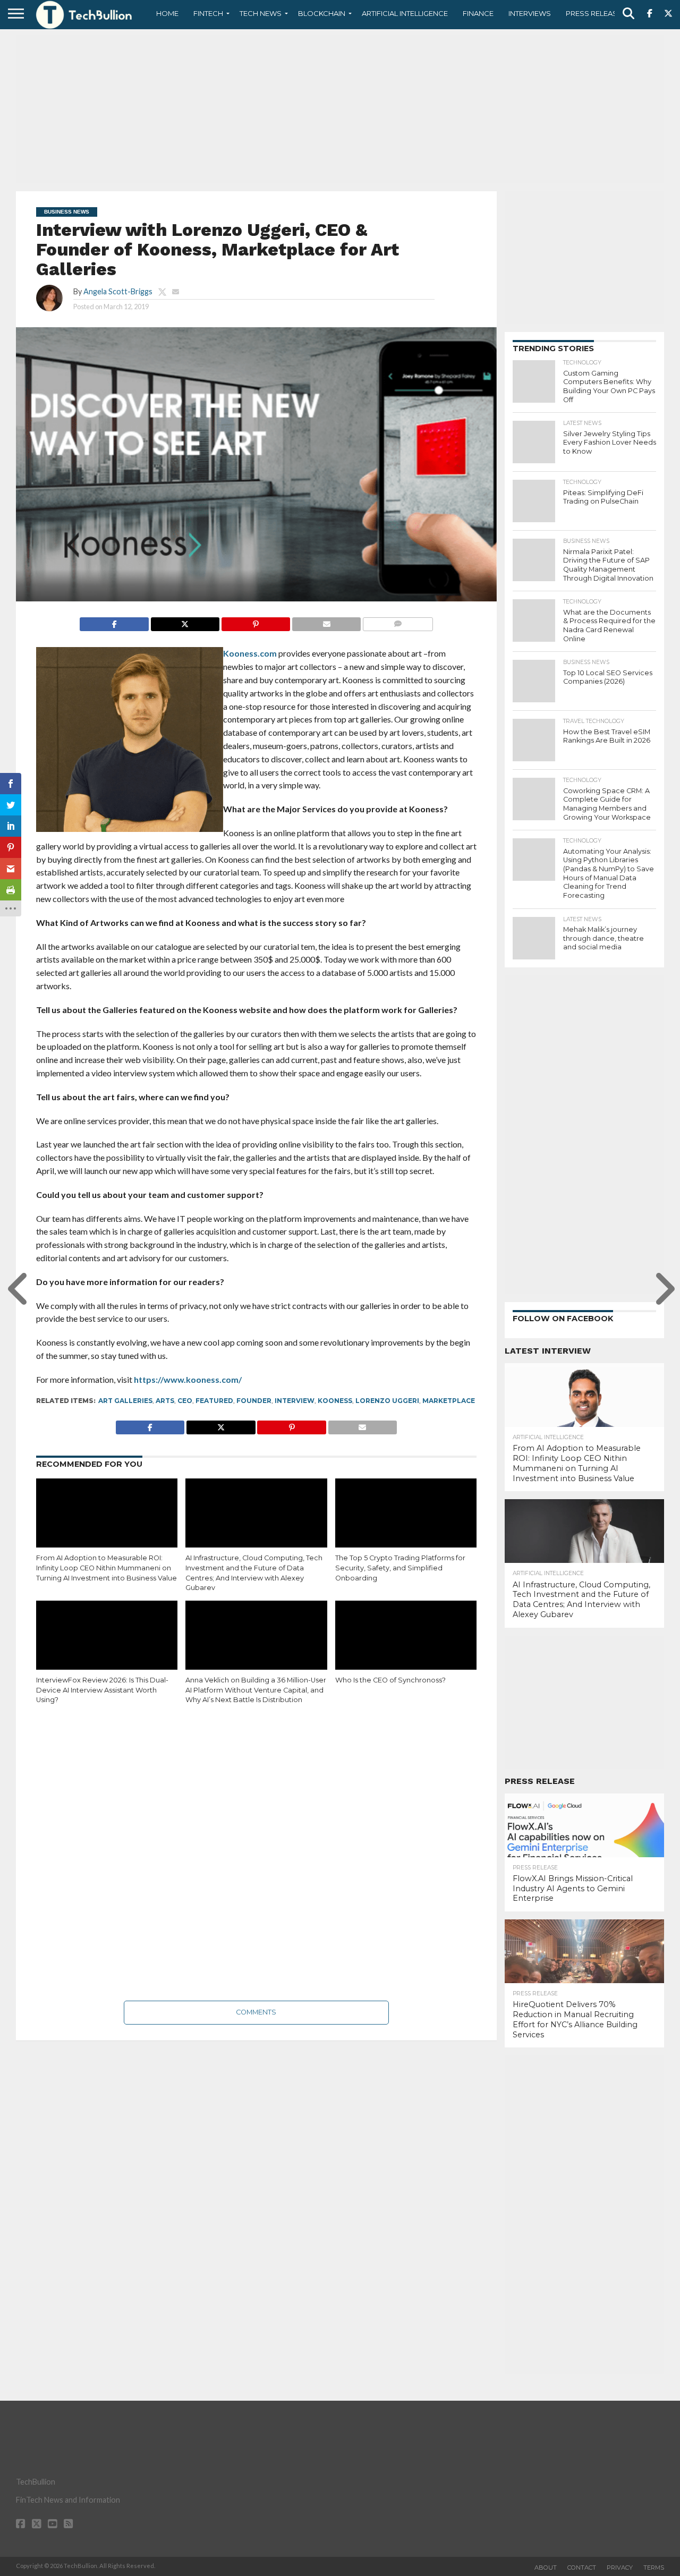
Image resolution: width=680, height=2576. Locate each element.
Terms (654, 2568)
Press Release (594, 13)
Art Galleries (125, 1401)
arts (165, 1401)
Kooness (335, 1401)
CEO (185, 1401)
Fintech (208, 13)
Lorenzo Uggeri (387, 1401)
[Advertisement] (340, 109)
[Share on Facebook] (114, 621)
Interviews (530, 13)
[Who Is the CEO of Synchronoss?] (406, 1643)
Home (167, 13)
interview (295, 1401)
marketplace (449, 1401)
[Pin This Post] (256, 621)
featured (214, 1401)
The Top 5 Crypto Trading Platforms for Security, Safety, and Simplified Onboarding (400, 1568)
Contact (582, 2568)
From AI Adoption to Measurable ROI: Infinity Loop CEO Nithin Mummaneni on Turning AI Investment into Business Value (107, 1568)
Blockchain (322, 13)
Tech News (261, 13)
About (546, 2568)
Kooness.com (250, 653)
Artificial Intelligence (405, 13)
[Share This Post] (185, 621)
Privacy (620, 2568)
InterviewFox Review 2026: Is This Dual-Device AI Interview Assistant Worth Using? (102, 1690)
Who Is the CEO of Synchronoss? (390, 1680)
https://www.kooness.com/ (188, 1379)
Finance (478, 13)
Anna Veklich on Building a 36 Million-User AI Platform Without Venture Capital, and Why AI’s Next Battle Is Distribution (256, 1690)
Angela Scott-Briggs (118, 291)
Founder (254, 1401)
